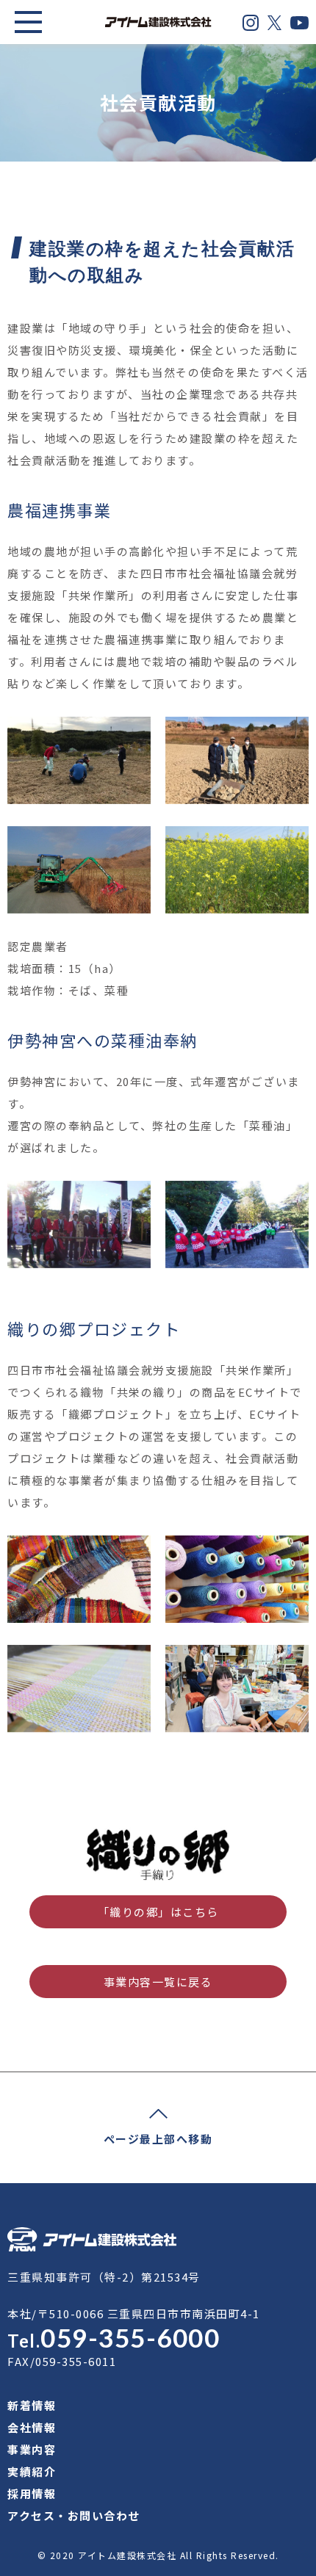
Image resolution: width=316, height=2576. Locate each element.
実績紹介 (32, 2471)
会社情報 (32, 2427)
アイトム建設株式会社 (127, 2555)
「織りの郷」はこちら (158, 1912)
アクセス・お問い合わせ (74, 2515)
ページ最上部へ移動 (158, 2139)
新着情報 (32, 2405)
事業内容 (32, 2449)
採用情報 (32, 2493)
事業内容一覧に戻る (158, 1982)
